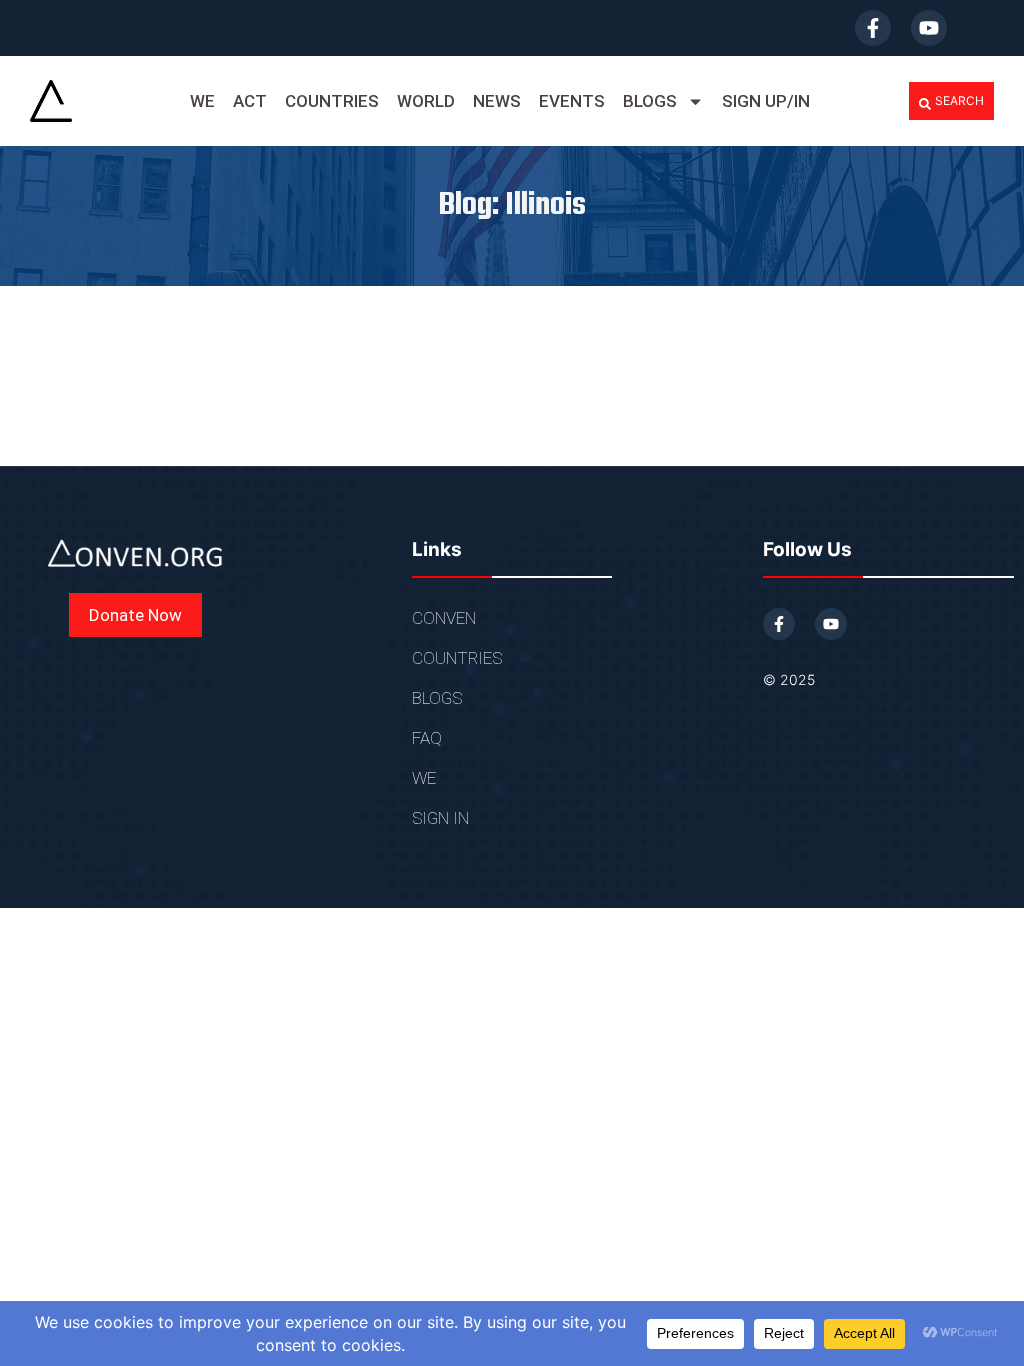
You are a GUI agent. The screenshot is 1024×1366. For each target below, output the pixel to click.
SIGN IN (440, 818)
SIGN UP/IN (766, 101)
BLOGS (650, 101)
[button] (951, 101)
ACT (250, 101)
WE (202, 101)
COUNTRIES (332, 101)
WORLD (426, 101)
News (497, 101)
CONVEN (444, 618)
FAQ (427, 738)
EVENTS (572, 101)
